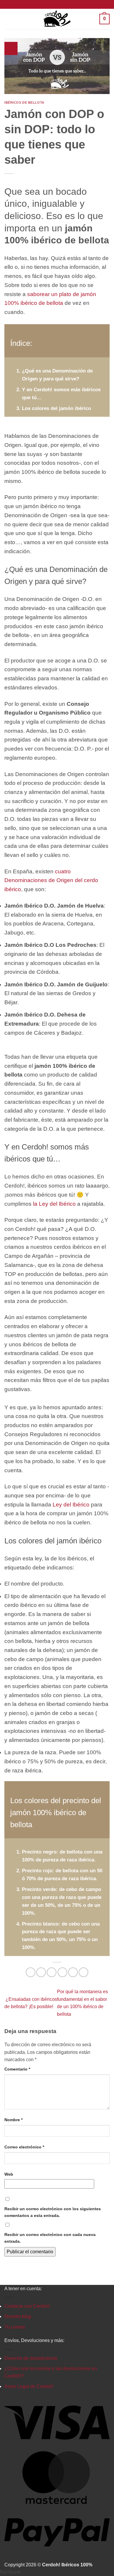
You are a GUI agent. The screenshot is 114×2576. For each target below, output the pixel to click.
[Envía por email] (62, 1972)
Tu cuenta (15, 2327)
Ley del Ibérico (71, 1505)
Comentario (17, 2069)
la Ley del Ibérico (54, 1204)
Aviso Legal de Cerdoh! (29, 2386)
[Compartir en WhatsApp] (31, 1972)
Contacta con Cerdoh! (27, 2306)
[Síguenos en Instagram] (57, 4)
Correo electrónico (24, 2147)
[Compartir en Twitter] (52, 1972)
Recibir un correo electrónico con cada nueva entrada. (50, 2238)
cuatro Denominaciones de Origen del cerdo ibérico (51, 880)
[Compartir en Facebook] (41, 1972)
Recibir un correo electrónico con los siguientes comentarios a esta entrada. (53, 2212)
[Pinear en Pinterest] (73, 1972)
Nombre (13, 2120)
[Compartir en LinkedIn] (83, 1972)
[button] (9, 19)
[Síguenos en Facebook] (51, 4)
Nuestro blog (18, 2316)
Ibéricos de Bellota (24, 103)
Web (9, 2174)
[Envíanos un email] (63, 4)
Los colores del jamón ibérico (56, 408)
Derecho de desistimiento (31, 2358)
